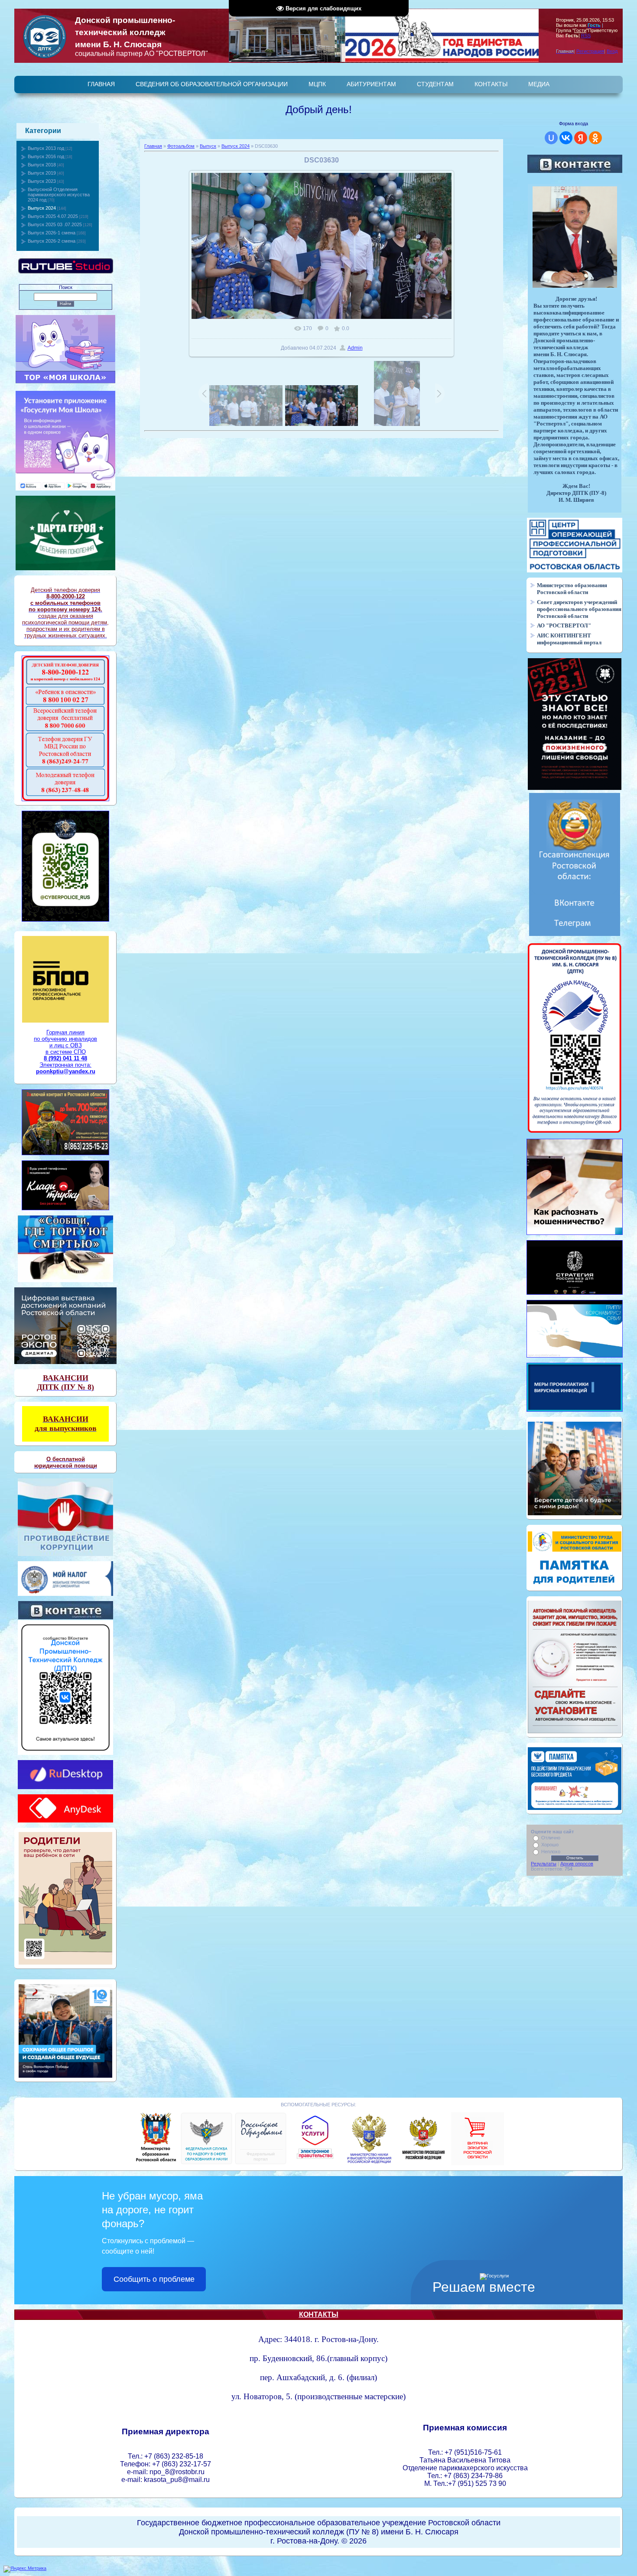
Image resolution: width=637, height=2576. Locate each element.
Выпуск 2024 (42, 208)
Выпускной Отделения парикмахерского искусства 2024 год (59, 195)
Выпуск (208, 146)
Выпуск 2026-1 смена (52, 233)
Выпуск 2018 (42, 165)
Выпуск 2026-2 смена (52, 241)
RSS (586, 36)
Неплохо (551, 1852)
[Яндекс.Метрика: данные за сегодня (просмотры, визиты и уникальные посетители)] (25, 2569)
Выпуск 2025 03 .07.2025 (55, 224)
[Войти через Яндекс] (581, 138)
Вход (612, 51)
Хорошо (550, 1845)
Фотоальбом (181, 146)
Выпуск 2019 (42, 173)
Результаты (544, 1864)
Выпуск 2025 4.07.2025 (53, 216)
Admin (355, 348)
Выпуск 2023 (42, 181)
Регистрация (590, 51)
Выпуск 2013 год (46, 148)
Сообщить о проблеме (154, 2279)
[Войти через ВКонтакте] (566, 138)
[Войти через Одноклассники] (595, 138)
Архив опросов (577, 1864)
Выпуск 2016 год (46, 156)
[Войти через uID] (551, 138)
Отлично (551, 1838)
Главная (153, 146)
